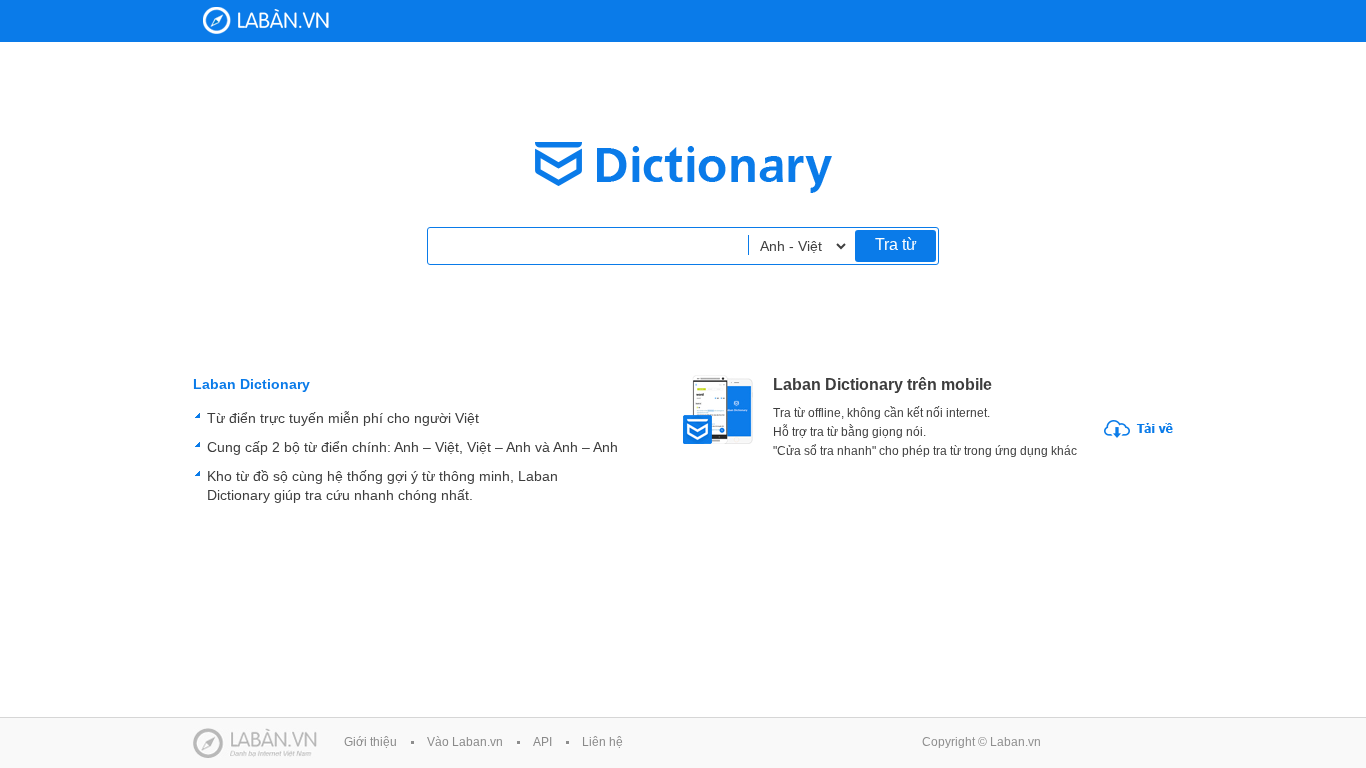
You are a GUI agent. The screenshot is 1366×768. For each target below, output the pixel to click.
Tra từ (896, 244)
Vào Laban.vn (465, 742)
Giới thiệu (370, 742)
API (542, 742)
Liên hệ (602, 742)
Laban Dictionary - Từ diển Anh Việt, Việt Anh (266, 20)
